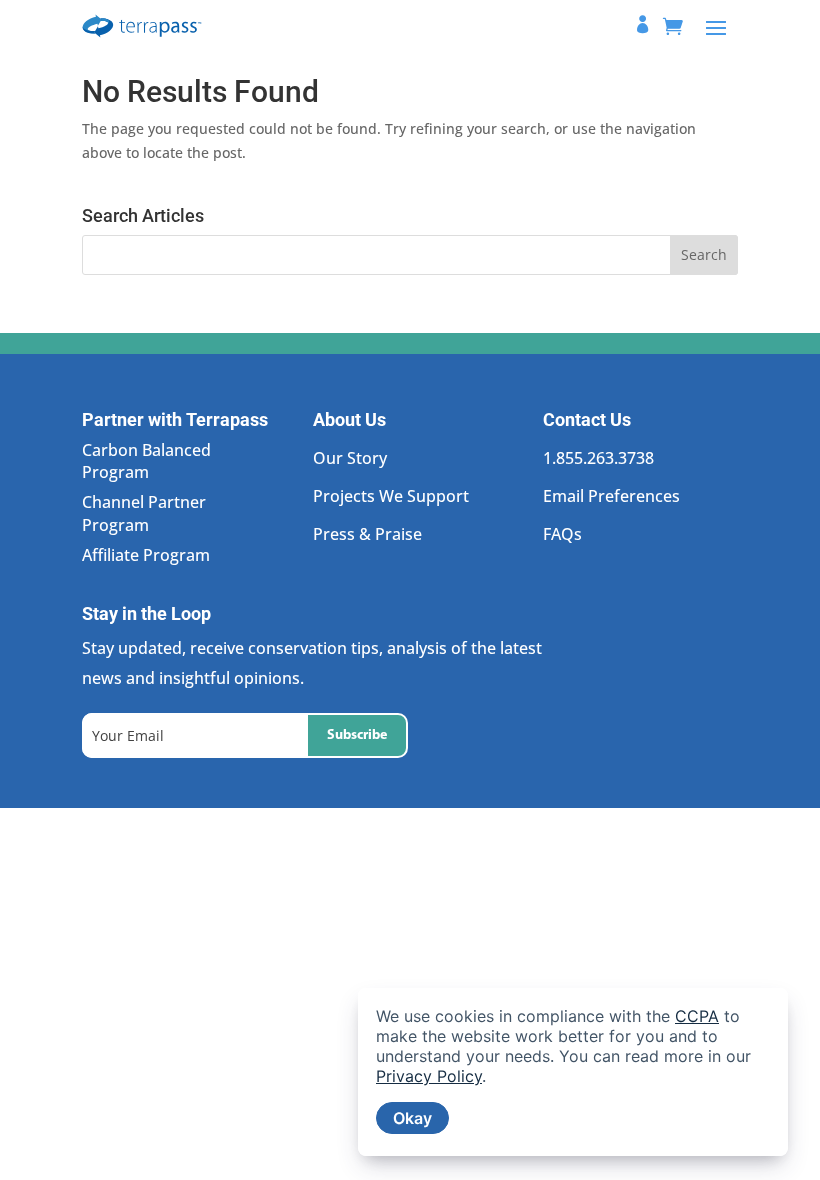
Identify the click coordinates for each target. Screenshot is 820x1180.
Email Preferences (611, 496)
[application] (573, 1072)
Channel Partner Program (144, 513)
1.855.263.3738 (598, 458)
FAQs (562, 534)
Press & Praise (367, 534)
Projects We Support (391, 496)
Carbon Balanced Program (146, 461)
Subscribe (357, 735)
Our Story (350, 458)
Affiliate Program (146, 555)
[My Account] (643, 26)
